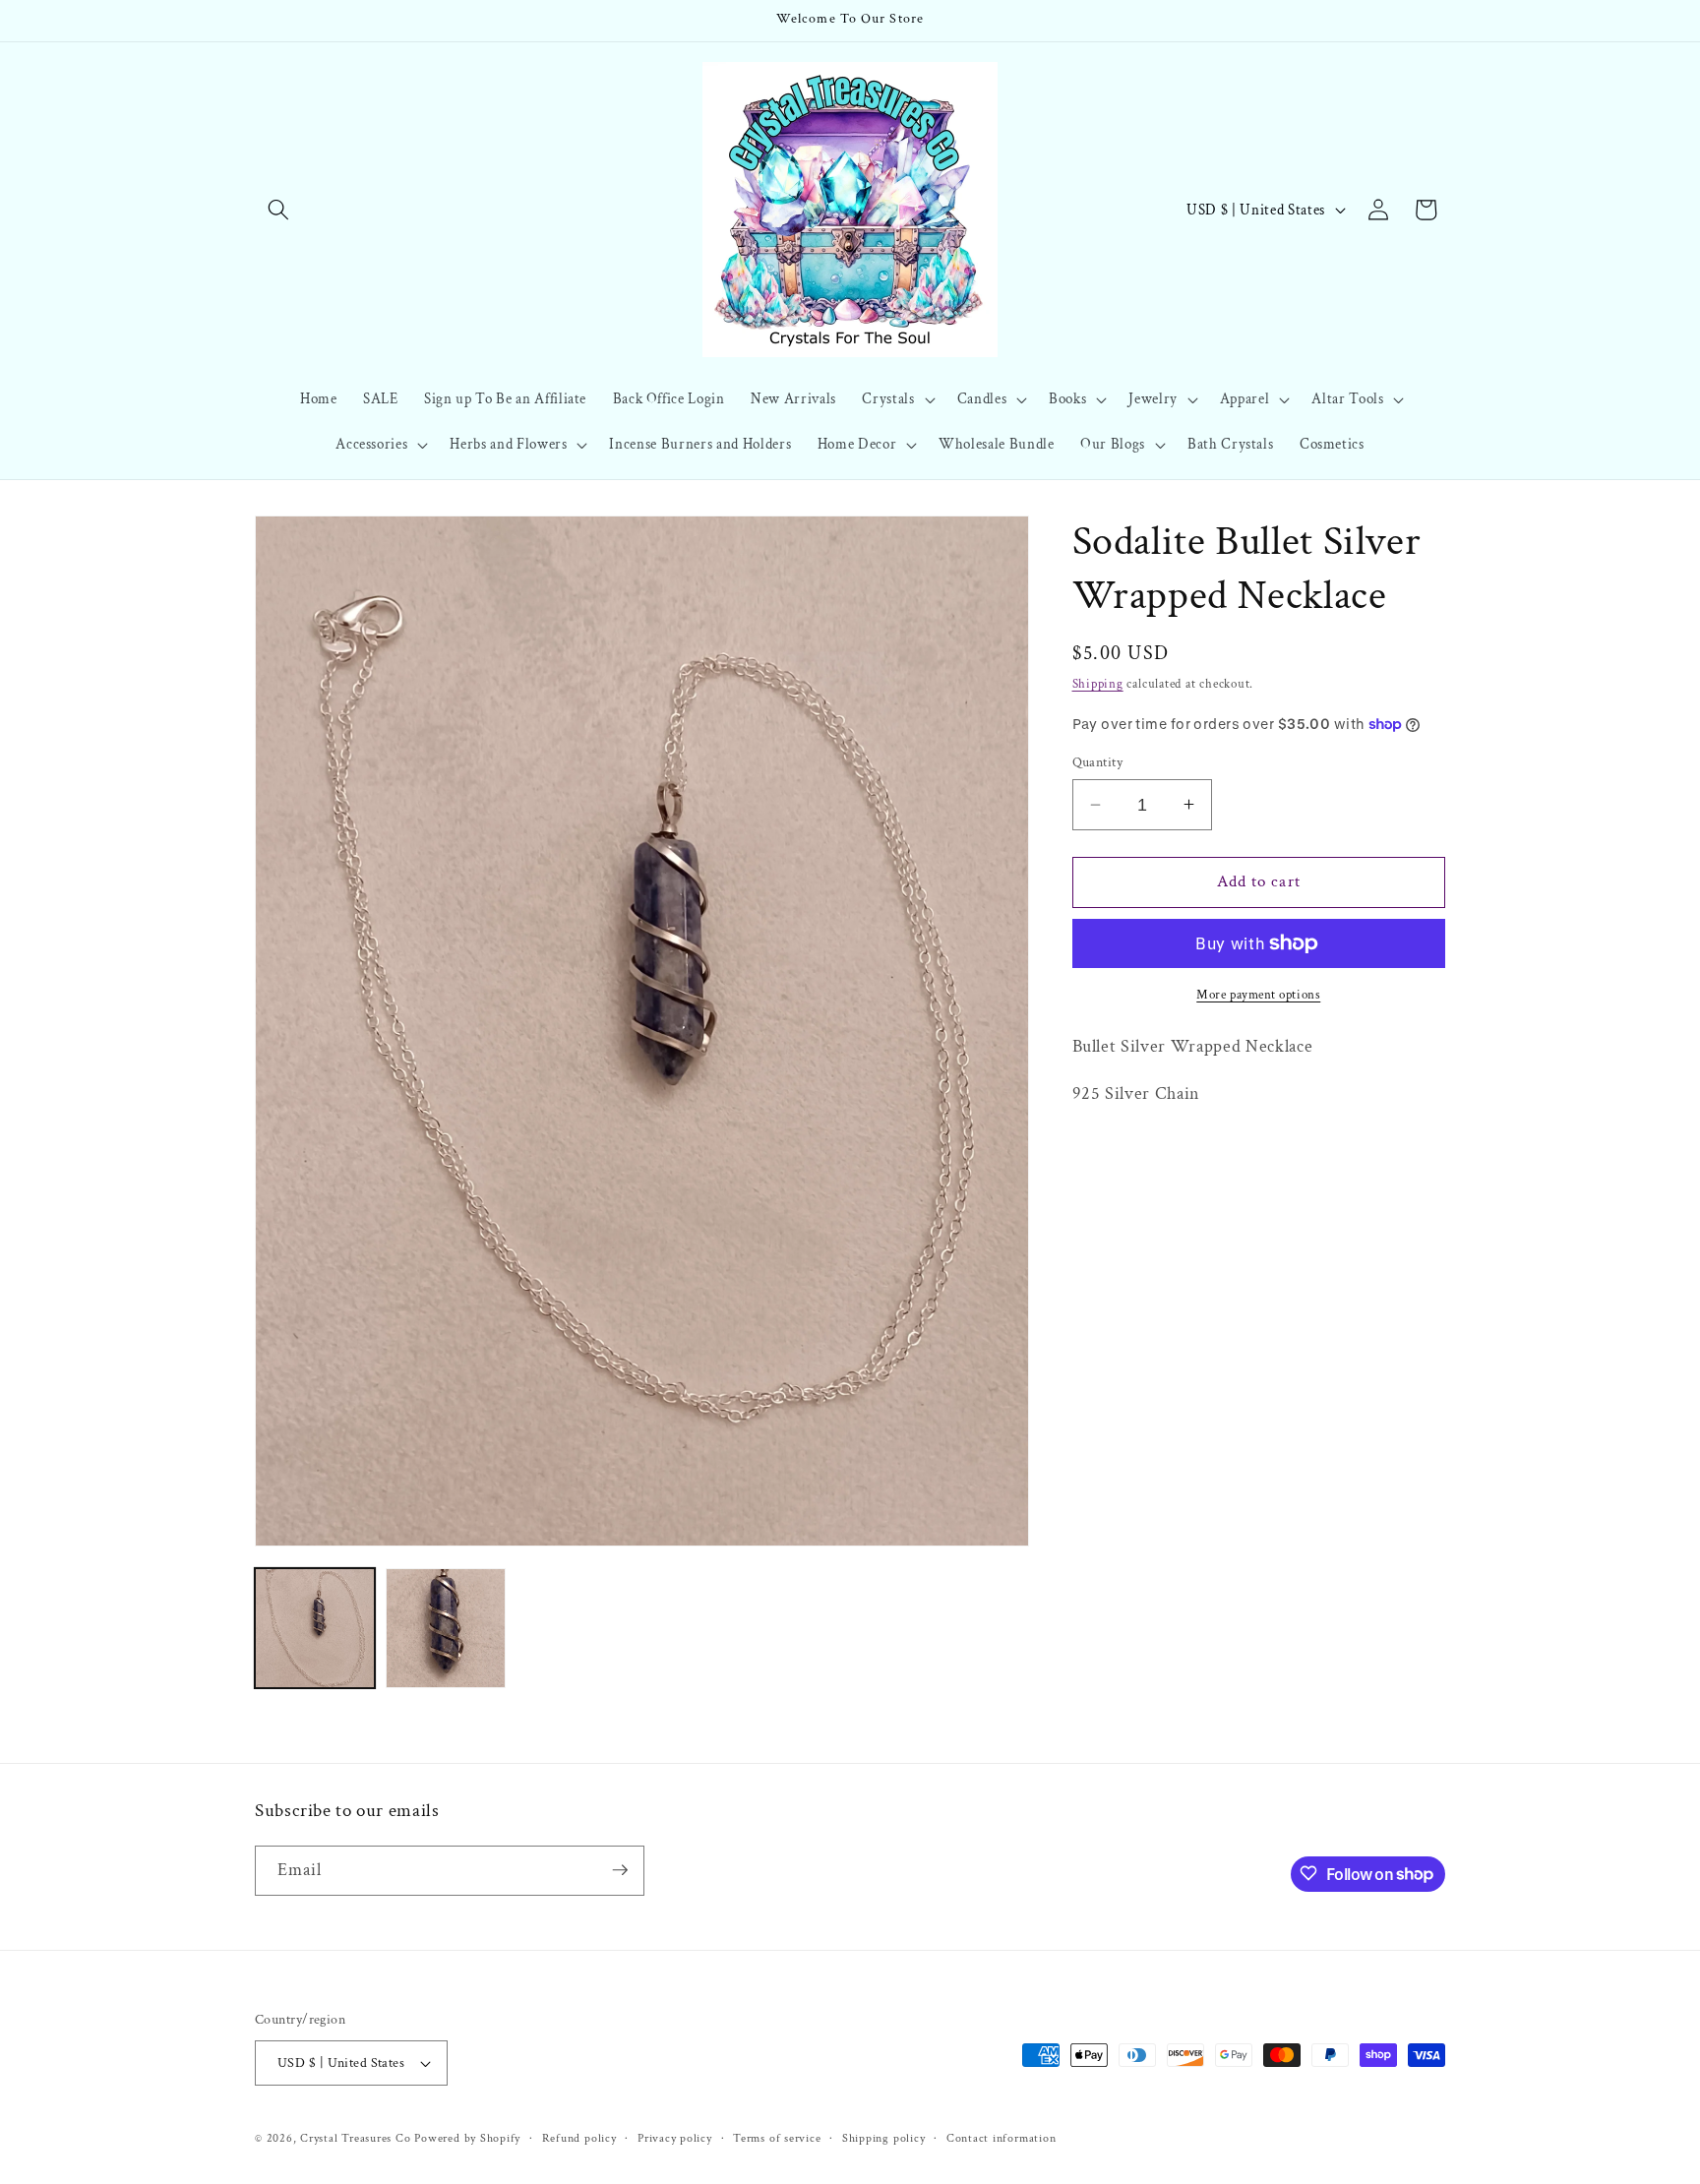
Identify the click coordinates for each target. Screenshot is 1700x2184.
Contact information (1002, 2138)
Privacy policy (675, 2138)
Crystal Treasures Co (355, 2138)
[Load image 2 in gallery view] (446, 1628)
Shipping (1098, 684)
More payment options (1258, 995)
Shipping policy (884, 2138)
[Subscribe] (620, 1870)
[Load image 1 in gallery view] (315, 1628)
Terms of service (777, 2138)
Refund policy (579, 2138)
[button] (278, 210)
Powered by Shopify (467, 2138)
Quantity (1098, 762)
